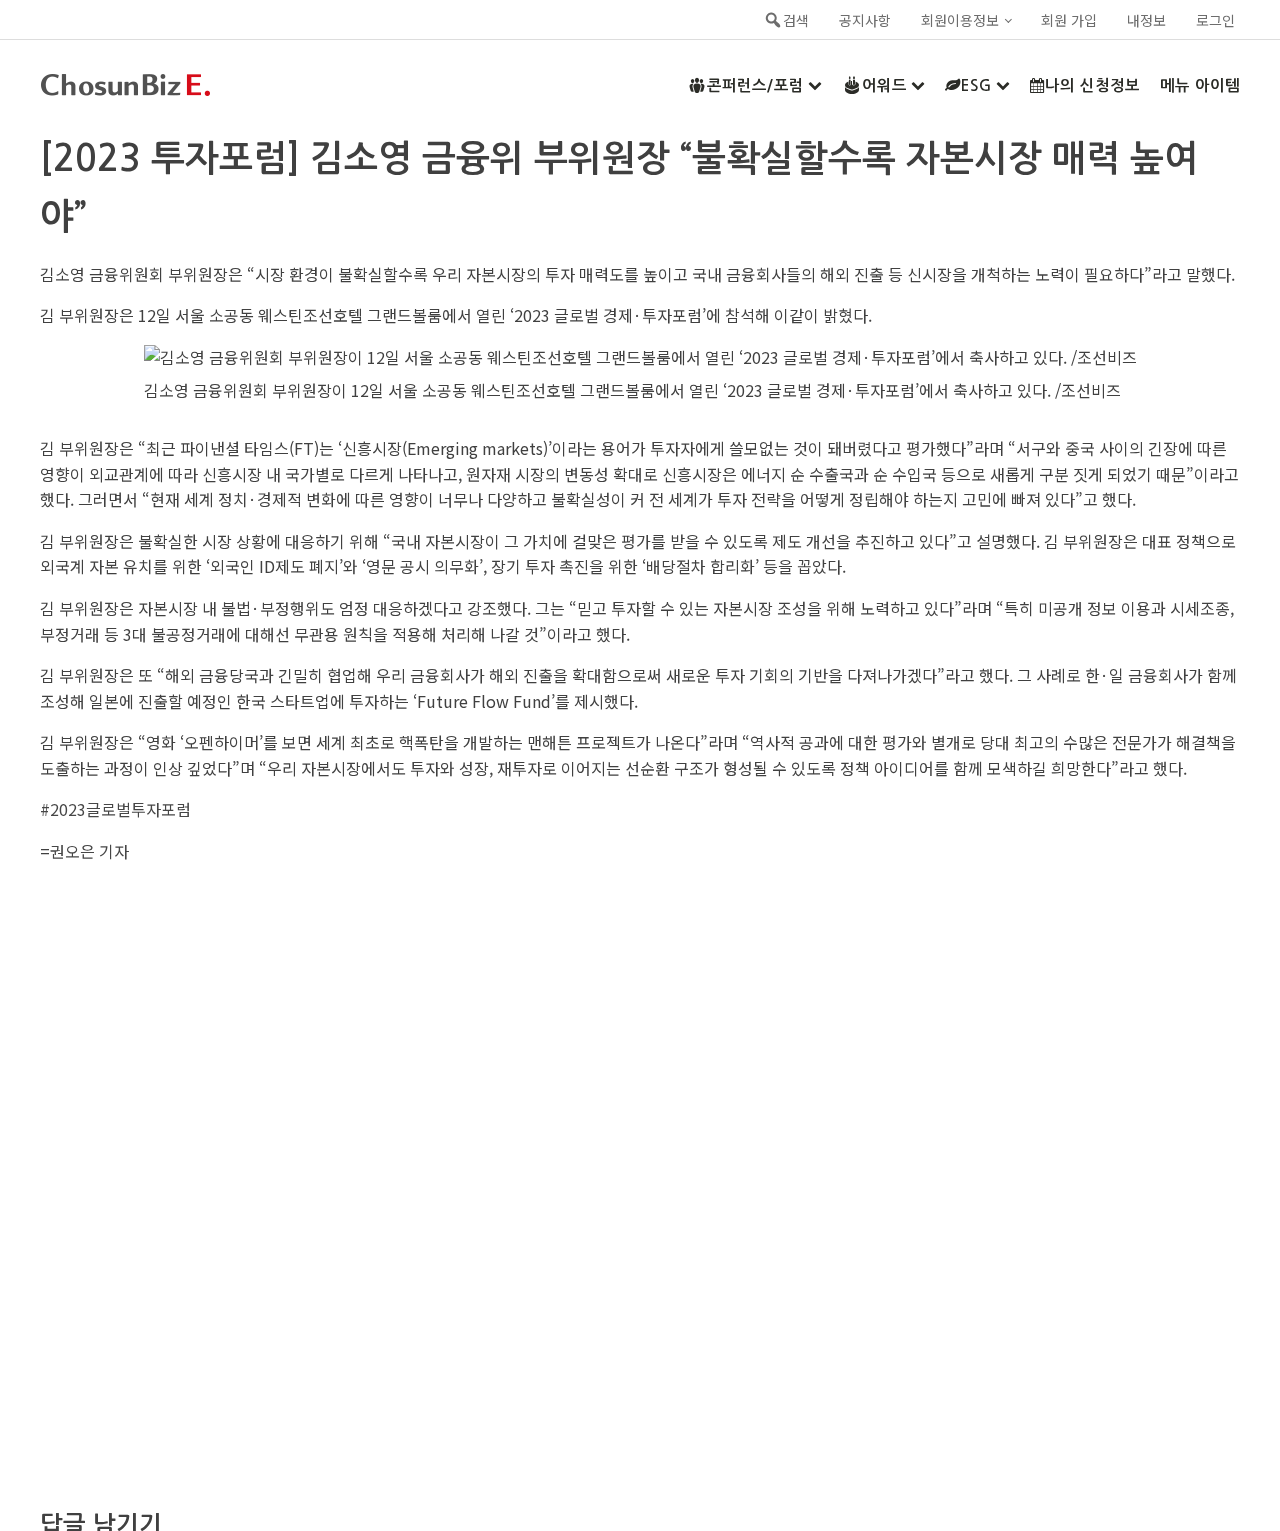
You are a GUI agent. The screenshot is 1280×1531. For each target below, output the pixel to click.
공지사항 (865, 20)
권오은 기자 (89, 851)
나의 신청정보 (1092, 85)
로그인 (1215, 20)
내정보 (1146, 20)
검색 (796, 20)
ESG (976, 85)
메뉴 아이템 (1200, 85)
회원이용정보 (960, 20)
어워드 (884, 85)
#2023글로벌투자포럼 (115, 809)
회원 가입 (1069, 20)
